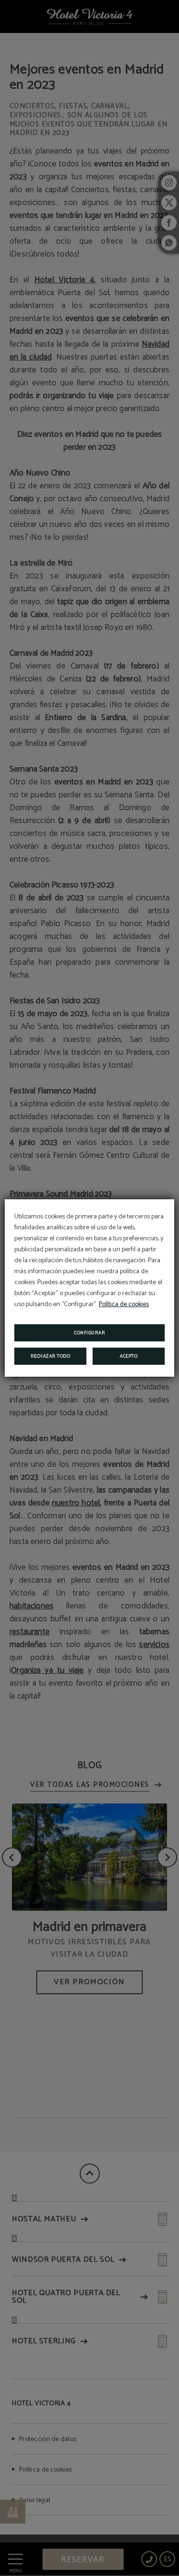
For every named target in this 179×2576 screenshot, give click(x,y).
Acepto (129, 1356)
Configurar (89, 1333)
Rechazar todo (51, 1356)
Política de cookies (124, 1304)
